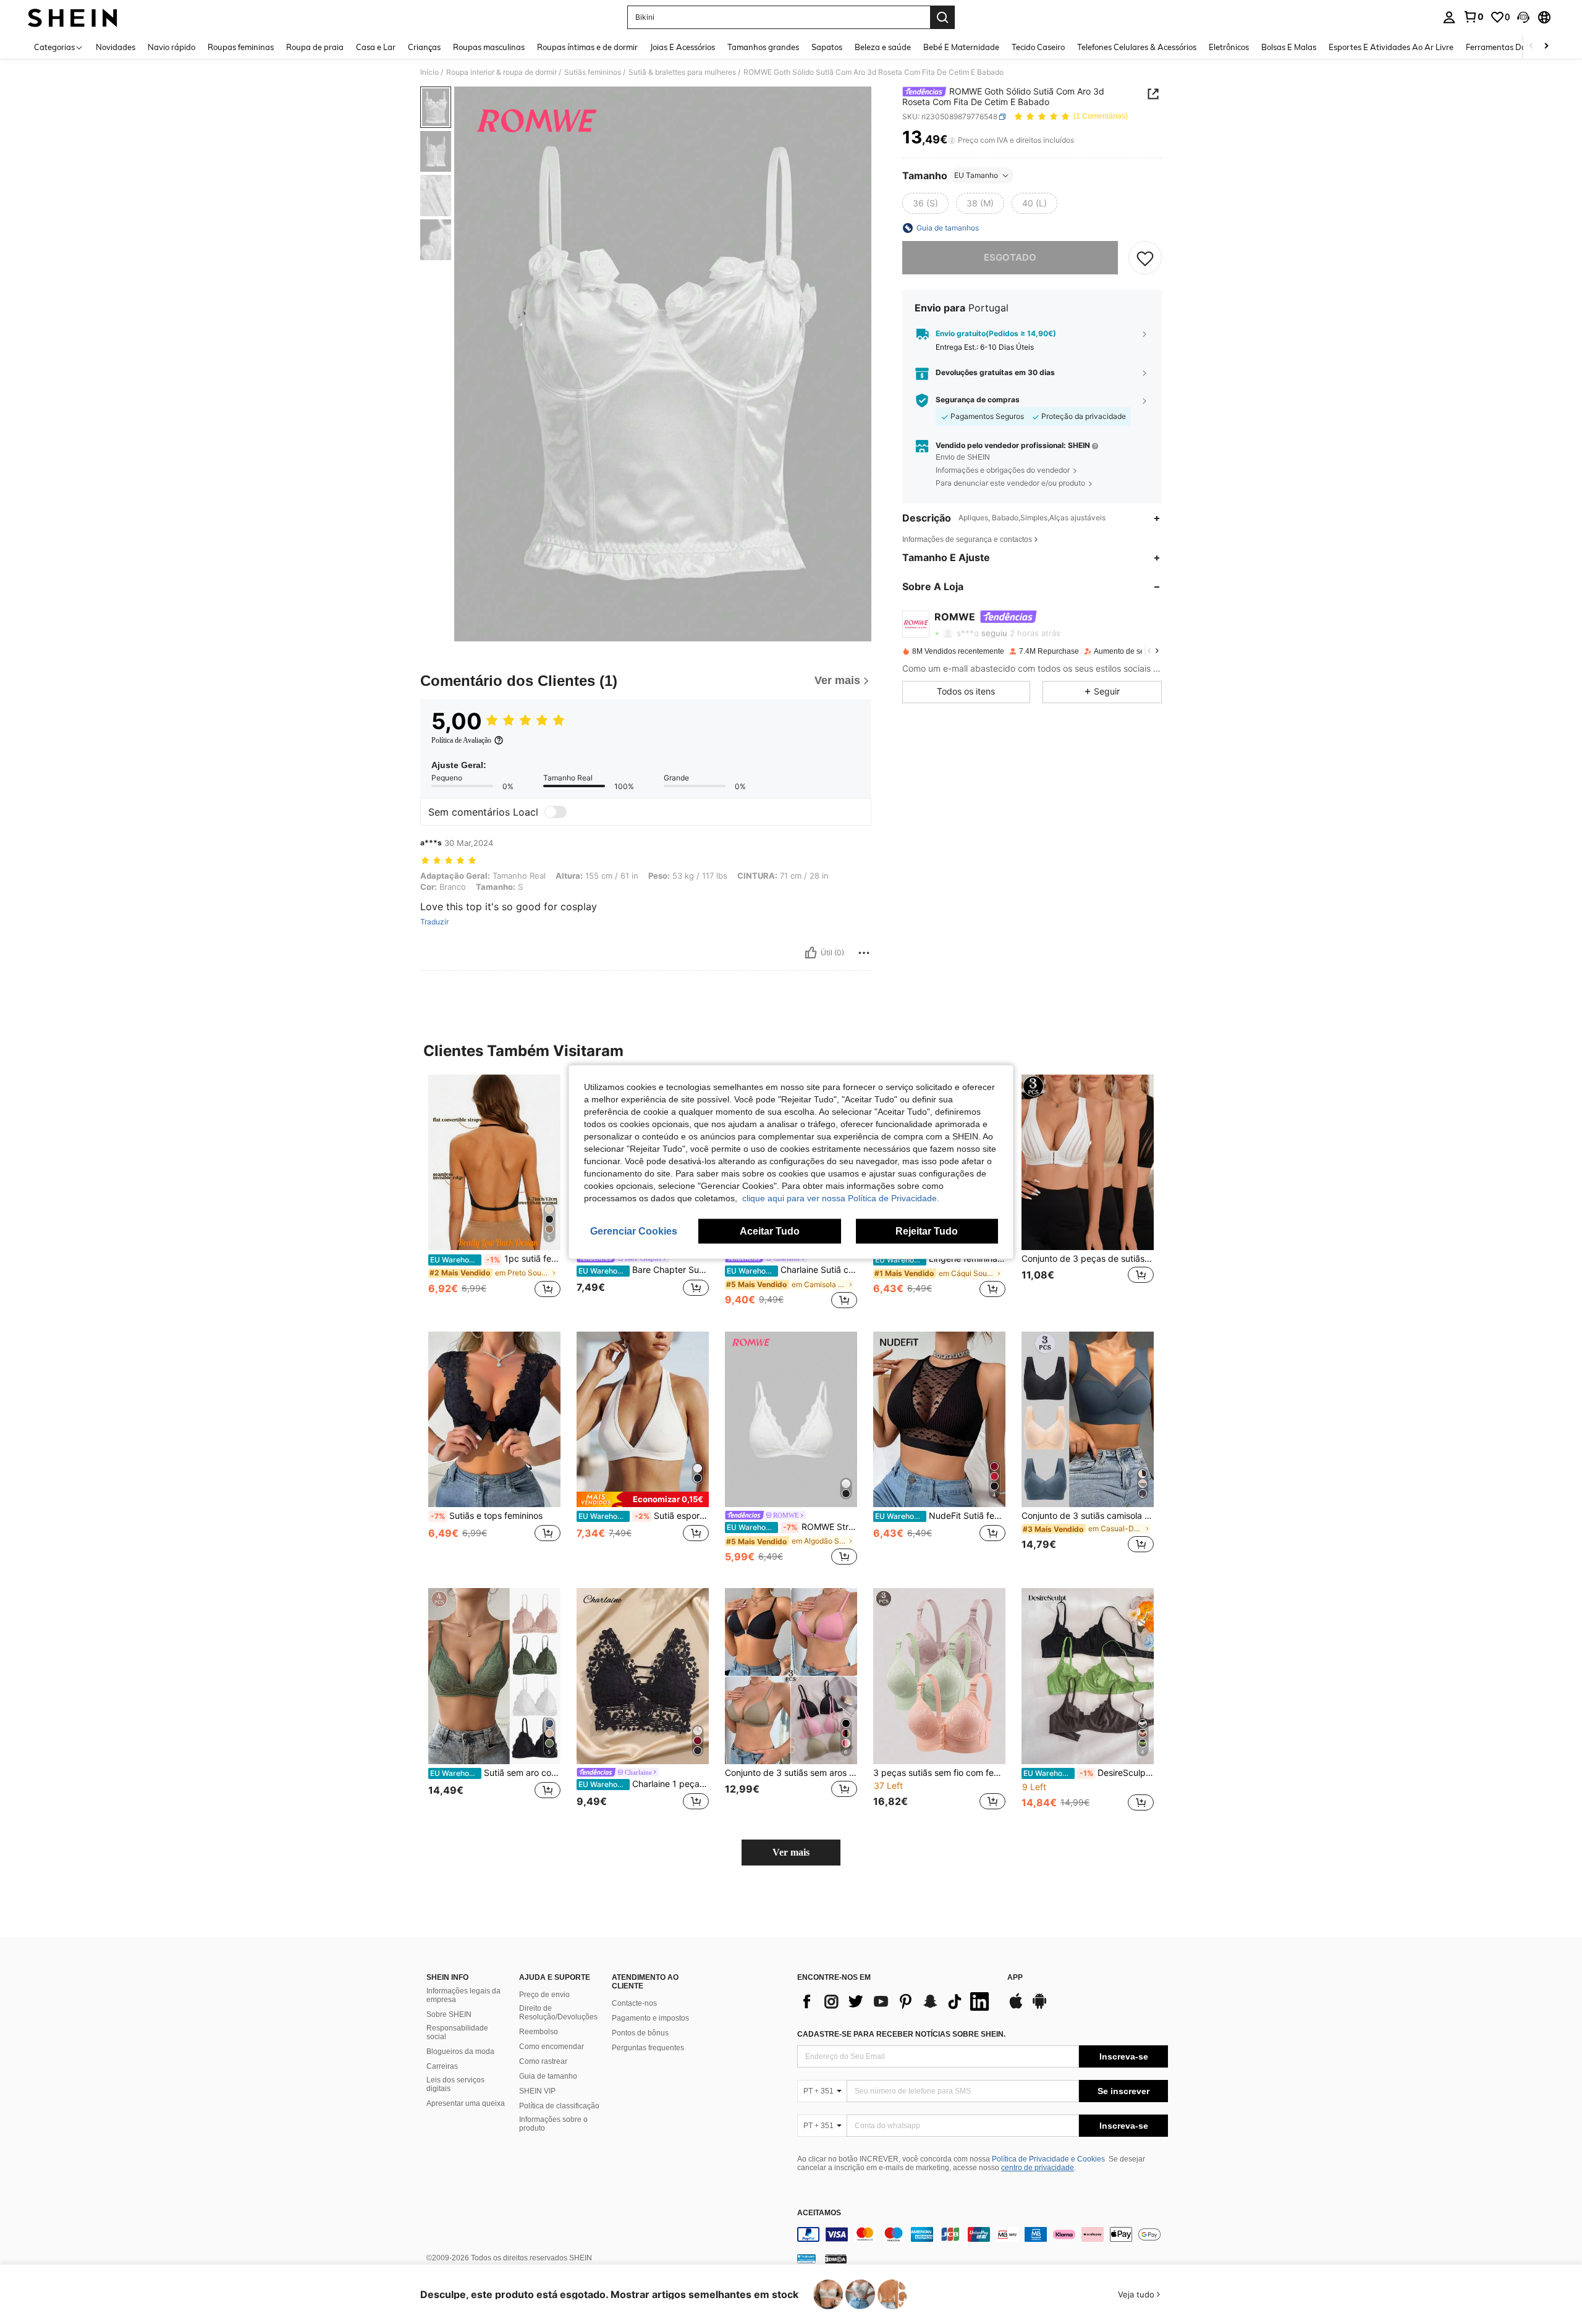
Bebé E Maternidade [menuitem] (961, 47)
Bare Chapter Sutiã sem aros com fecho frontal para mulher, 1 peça (644, 1270)
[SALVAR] (1145, 258)
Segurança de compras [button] (978, 400)
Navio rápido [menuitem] (171, 47)
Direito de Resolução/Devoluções (558, 2013)
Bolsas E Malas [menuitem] (1289, 47)
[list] (896, 2001)
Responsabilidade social (457, 2032)
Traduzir (434, 922)
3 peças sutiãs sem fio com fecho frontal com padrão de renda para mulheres (939, 1773)
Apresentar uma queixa (466, 2103)
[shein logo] (73, 17)
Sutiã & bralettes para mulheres (682, 72)
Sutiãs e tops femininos (487, 1516)
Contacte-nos (634, 2003)
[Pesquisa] (942, 17)
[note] (643, 1499)
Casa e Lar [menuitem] (376, 47)
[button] (1523, 17)
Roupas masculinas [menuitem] (489, 47)
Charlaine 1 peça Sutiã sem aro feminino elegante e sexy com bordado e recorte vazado (644, 1784)
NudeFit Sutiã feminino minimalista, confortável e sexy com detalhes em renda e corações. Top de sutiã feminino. (940, 1516)
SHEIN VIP (537, 2091)
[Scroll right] (1546, 47)
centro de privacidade (1038, 2168)
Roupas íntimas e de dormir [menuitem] (587, 47)
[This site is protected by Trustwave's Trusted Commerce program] (806, 2259)
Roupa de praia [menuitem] (315, 47)
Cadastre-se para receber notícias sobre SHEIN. (901, 2034)
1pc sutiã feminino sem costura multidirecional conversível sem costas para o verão (495, 1259)
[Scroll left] (1531, 47)
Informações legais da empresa (463, 1995)
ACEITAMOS (819, 2213)
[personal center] (1449, 17)
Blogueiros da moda (460, 2051)
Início (429, 72)
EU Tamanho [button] (976, 175)
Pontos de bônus (640, 2033)
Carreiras (442, 2066)
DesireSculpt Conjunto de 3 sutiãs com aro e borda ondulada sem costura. (1089, 1773)
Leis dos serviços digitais (455, 2084)
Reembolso (539, 2032)
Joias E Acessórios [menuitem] (683, 47)
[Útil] (811, 953)
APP (1015, 1978)
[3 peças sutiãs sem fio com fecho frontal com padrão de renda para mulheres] (939, 1676)
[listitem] (494, 1193)
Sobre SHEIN (449, 2014)
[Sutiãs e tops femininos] (494, 1420)
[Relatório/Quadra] (864, 953)
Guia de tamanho (548, 2076)
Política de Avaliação (461, 740)
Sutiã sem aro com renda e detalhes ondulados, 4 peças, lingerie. (495, 1773)
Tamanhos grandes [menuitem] (763, 47)
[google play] (1039, 2007)
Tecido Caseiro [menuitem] (1038, 47)
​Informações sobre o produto (553, 2124)
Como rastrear (543, 2061)
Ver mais (791, 1852)
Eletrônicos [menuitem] (1229, 47)
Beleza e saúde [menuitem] (883, 47)
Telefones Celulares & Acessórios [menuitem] (1137, 47)
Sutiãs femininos (593, 72)
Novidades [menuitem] (116, 47)
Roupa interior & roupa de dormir (501, 72)
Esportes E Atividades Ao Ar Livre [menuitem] (1391, 47)
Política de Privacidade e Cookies (1048, 2159)
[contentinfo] (983, 2234)
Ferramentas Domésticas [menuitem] (1512, 47)
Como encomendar (552, 2047)
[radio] (925, 203)
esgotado (1010, 257)
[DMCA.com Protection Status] (836, 2259)
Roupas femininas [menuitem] (241, 47)
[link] (1473, 17)
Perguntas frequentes (648, 2048)
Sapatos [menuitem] (827, 47)
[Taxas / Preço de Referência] (952, 140)
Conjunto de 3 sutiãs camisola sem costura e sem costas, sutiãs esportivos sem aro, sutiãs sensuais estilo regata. (1088, 1516)
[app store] (1016, 2007)
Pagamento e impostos (650, 2018)
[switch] (556, 812)
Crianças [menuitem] (424, 47)
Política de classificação (559, 2106)
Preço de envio (544, 1995)
